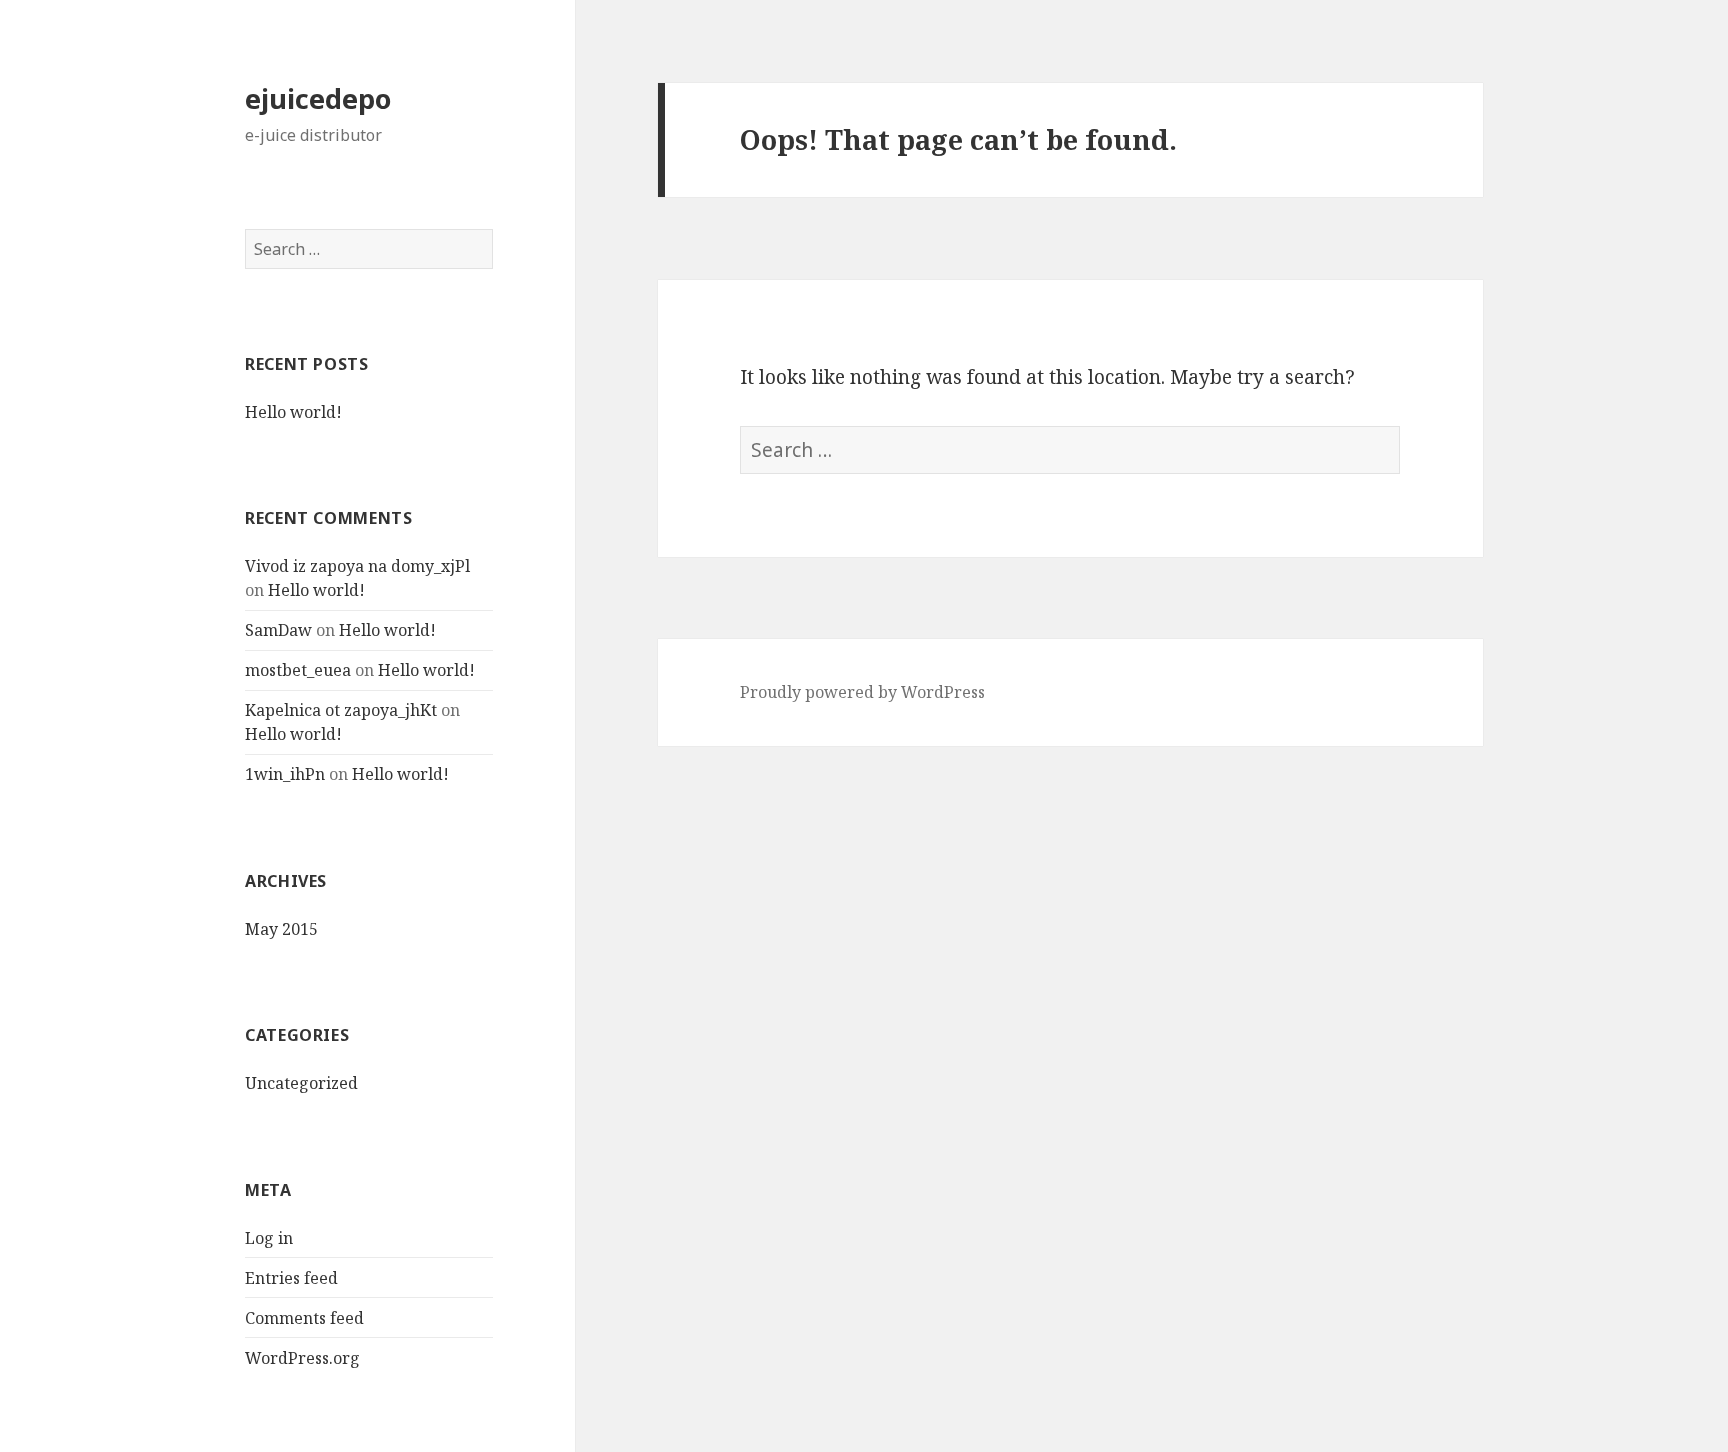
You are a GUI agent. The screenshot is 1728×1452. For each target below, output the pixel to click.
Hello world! (293, 412)
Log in (269, 1238)
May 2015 (281, 929)
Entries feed (291, 1278)
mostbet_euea (298, 670)
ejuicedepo (318, 98)
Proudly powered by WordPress (862, 692)
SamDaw (278, 630)
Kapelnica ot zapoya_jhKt (341, 710)
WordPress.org (302, 1358)
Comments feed (304, 1318)
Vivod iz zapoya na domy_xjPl (357, 566)
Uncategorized (301, 1083)
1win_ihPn (285, 774)
